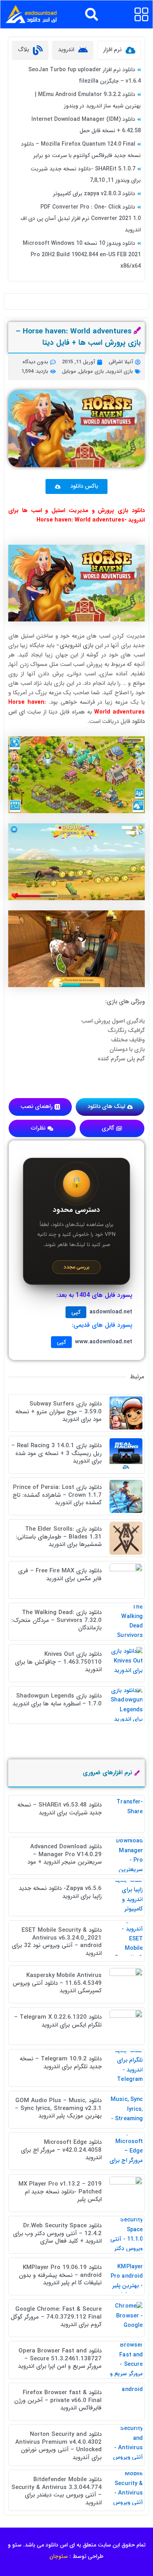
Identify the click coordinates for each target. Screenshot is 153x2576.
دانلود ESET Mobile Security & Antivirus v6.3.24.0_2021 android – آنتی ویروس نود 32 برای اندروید (57, 1942)
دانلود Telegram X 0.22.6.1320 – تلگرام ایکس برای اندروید (58, 2021)
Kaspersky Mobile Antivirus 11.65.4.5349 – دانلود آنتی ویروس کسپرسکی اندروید (57, 1983)
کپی (76, 1312)
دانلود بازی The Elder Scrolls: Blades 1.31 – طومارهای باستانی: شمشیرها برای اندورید (59, 1537)
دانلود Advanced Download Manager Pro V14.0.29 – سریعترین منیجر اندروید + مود (65, 1854)
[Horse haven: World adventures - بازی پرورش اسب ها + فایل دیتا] (76, 583)
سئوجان (59, 2556)
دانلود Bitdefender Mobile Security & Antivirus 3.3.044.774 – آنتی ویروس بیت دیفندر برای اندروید (56, 2491)
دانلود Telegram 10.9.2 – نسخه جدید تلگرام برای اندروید (61, 2063)
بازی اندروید (120, 371)
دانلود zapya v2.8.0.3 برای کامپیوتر (94, 194)
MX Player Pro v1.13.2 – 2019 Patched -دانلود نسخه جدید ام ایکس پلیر (60, 2192)
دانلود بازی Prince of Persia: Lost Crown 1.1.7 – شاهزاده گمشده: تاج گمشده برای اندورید (57, 1495)
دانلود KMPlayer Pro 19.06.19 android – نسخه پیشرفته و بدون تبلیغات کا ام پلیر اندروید (60, 2275)
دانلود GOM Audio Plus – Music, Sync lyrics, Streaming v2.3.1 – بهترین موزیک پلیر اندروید (58, 2108)
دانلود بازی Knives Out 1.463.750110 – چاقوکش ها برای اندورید (58, 1662)
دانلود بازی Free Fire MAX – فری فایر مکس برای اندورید (60, 1575)
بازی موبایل (91, 371)
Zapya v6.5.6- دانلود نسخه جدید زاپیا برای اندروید (60, 1892)
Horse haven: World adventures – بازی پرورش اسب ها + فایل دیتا (78, 337)
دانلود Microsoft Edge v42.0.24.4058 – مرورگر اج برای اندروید (61, 2150)
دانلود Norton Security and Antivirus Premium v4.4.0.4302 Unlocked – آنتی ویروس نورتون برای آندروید (58, 2446)
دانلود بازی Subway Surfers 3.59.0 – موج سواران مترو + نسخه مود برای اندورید (58, 1412)
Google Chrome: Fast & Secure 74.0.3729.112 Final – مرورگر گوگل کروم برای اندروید (56, 2317)
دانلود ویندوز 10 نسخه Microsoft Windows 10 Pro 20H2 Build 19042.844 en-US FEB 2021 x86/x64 (82, 255)
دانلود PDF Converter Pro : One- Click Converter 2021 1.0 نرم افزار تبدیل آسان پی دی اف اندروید (81, 218)
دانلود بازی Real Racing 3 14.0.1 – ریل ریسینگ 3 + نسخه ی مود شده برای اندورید (56, 1453)
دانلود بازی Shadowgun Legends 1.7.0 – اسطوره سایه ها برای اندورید (57, 1700)
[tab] (119, 50)
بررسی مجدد (76, 1267)
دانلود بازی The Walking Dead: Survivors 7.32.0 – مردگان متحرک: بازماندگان (56, 1620)
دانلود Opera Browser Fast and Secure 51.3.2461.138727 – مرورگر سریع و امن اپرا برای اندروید (60, 2359)
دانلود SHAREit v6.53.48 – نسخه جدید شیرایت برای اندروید (59, 1809)
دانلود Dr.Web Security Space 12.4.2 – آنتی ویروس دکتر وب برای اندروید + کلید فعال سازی (57, 2233)
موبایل (69, 371)
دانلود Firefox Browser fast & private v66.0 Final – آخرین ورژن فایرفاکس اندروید (58, 2400)
